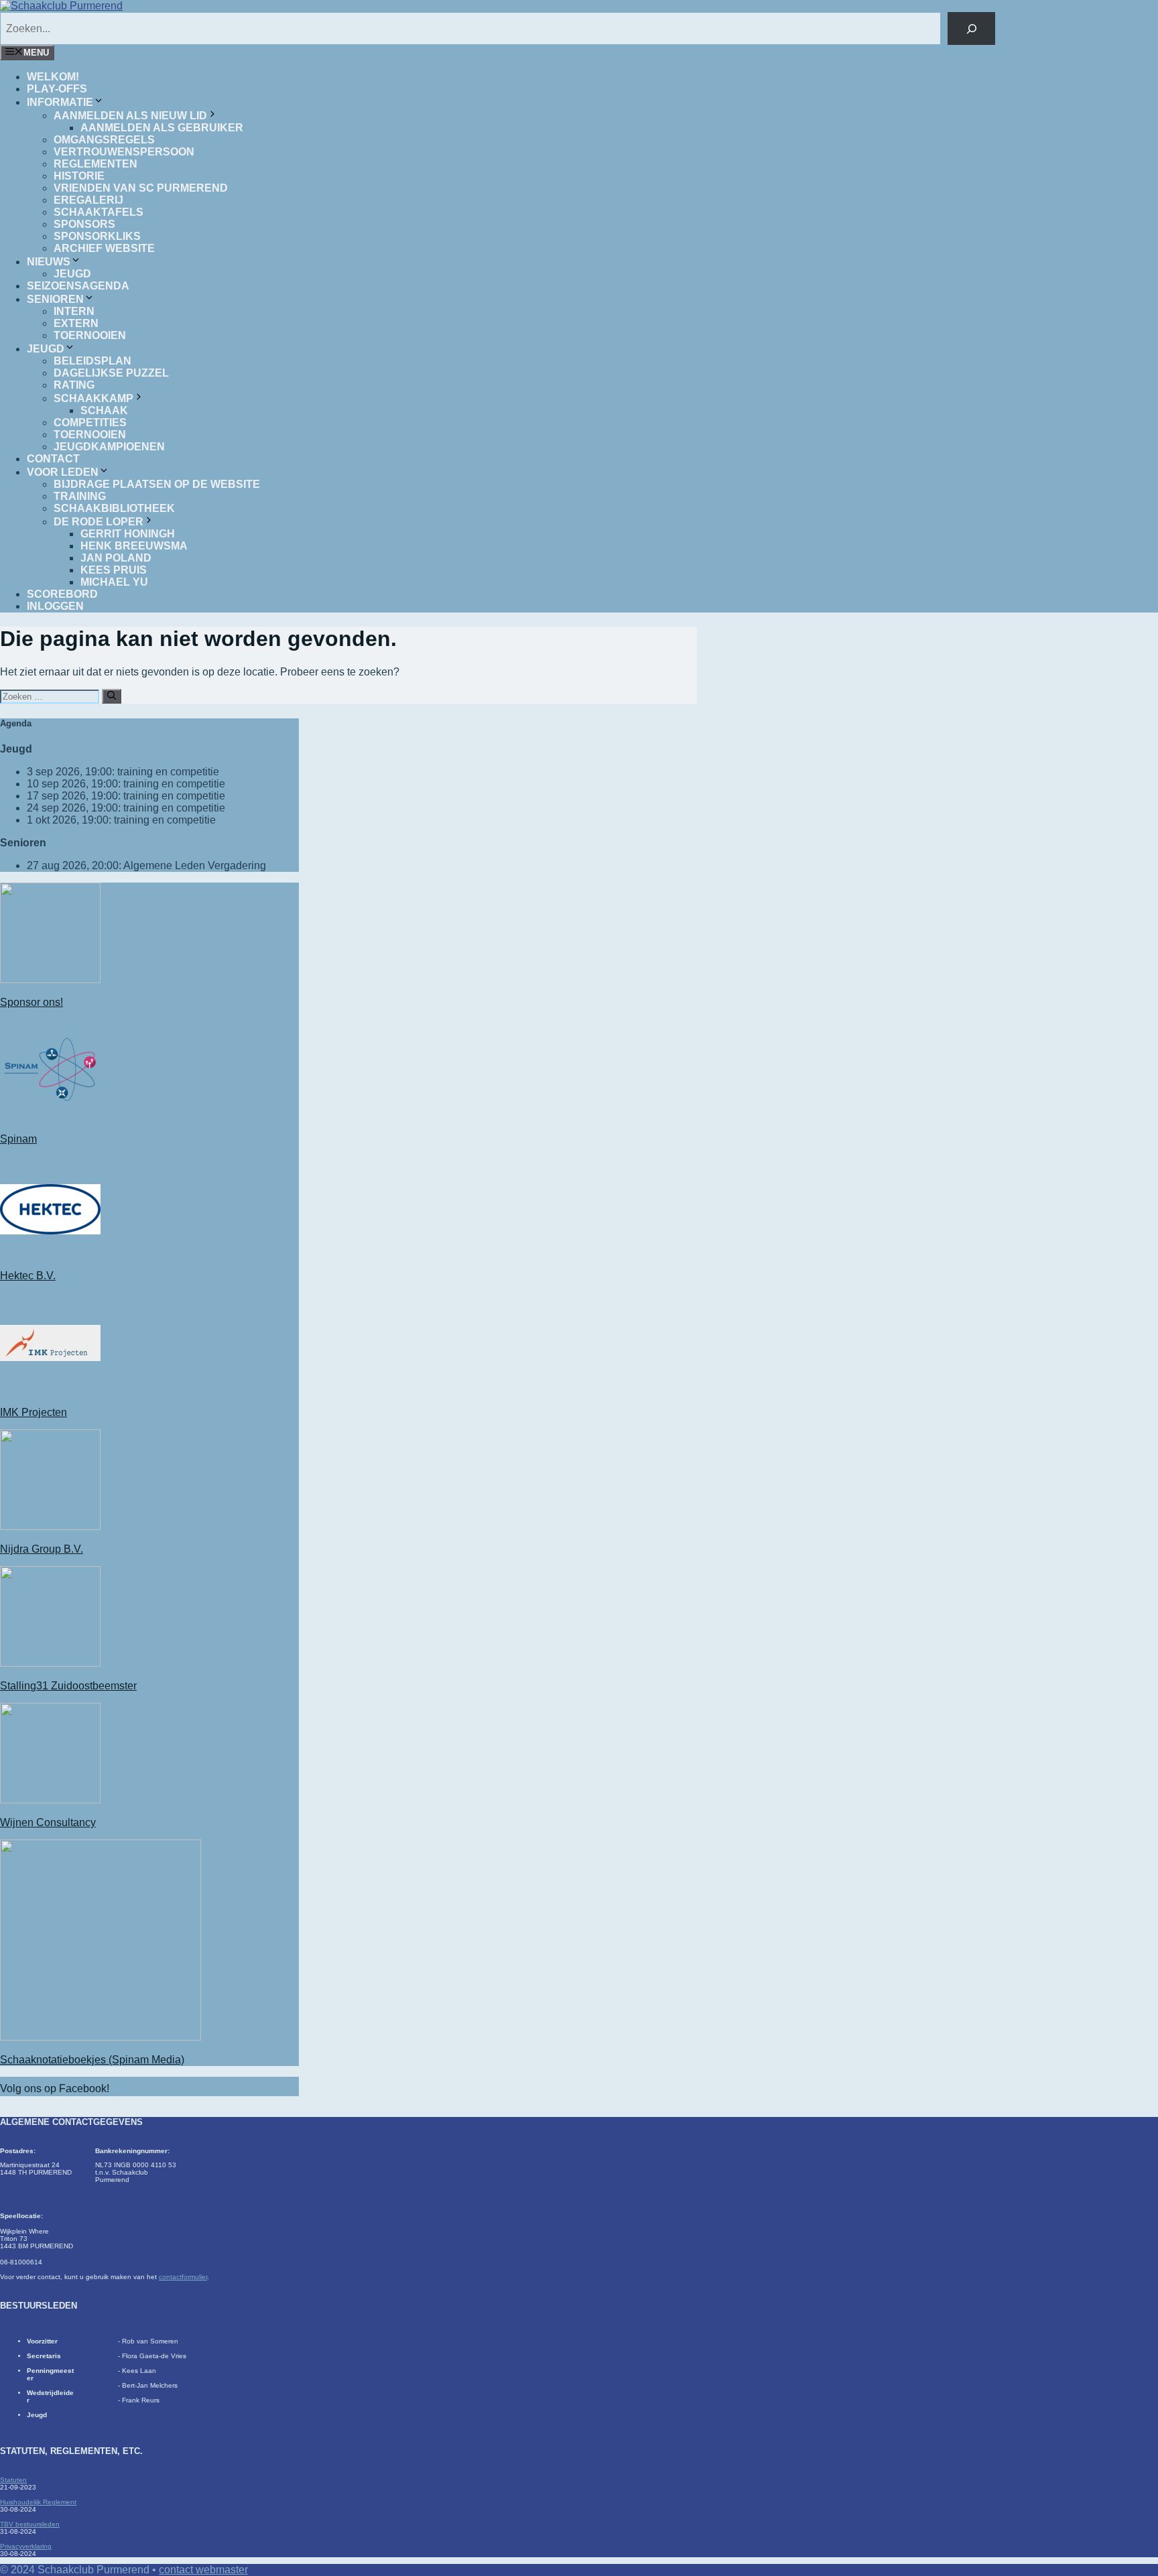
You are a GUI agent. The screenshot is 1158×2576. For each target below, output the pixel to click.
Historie (79, 176)
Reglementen (95, 164)
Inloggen (55, 606)
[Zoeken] (971, 28)
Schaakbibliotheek (114, 508)
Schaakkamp (93, 398)
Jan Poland (116, 558)
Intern (74, 311)
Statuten (13, 2480)
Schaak (104, 410)
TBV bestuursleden (30, 2524)
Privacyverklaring (26, 2546)
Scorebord (62, 594)
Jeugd (72, 274)
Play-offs (57, 89)
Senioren (55, 299)
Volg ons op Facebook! (55, 2088)
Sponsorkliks (97, 236)
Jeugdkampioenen (109, 447)
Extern (76, 323)
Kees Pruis (114, 570)
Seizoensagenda (78, 286)
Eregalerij (88, 200)
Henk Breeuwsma (134, 546)
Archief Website (104, 248)
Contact (53, 459)
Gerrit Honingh (128, 534)
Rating (74, 385)
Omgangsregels (104, 140)
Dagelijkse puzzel (111, 373)
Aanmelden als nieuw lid (130, 116)
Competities (90, 423)
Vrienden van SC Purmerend (141, 188)
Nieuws (49, 262)
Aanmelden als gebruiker (162, 128)
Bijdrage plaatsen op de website (157, 484)
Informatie (60, 102)
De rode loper (99, 522)
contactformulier (183, 2277)
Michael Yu (114, 582)
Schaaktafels (99, 212)
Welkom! (53, 77)
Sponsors (84, 224)
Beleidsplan (92, 361)
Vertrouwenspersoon (124, 152)
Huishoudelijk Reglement (38, 2502)
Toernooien (90, 335)
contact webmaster (203, 2570)
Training (80, 496)
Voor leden (63, 472)
